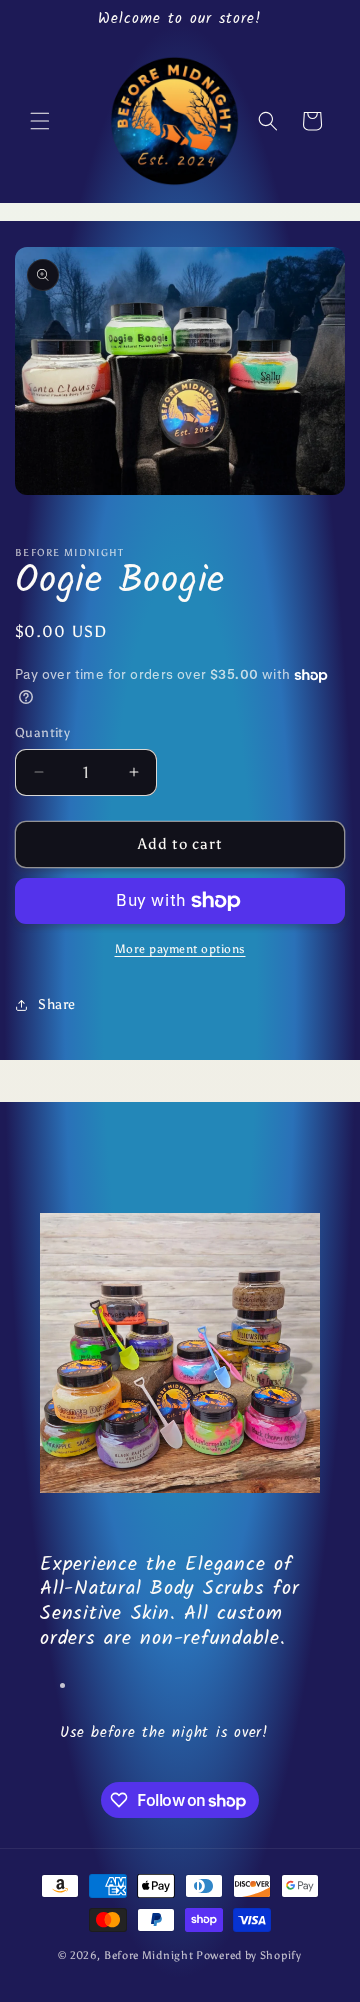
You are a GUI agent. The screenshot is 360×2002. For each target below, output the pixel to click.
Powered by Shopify (249, 1955)
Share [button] (57, 1004)
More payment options (180, 949)
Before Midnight (150, 1955)
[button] (40, 121)
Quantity (42, 732)
